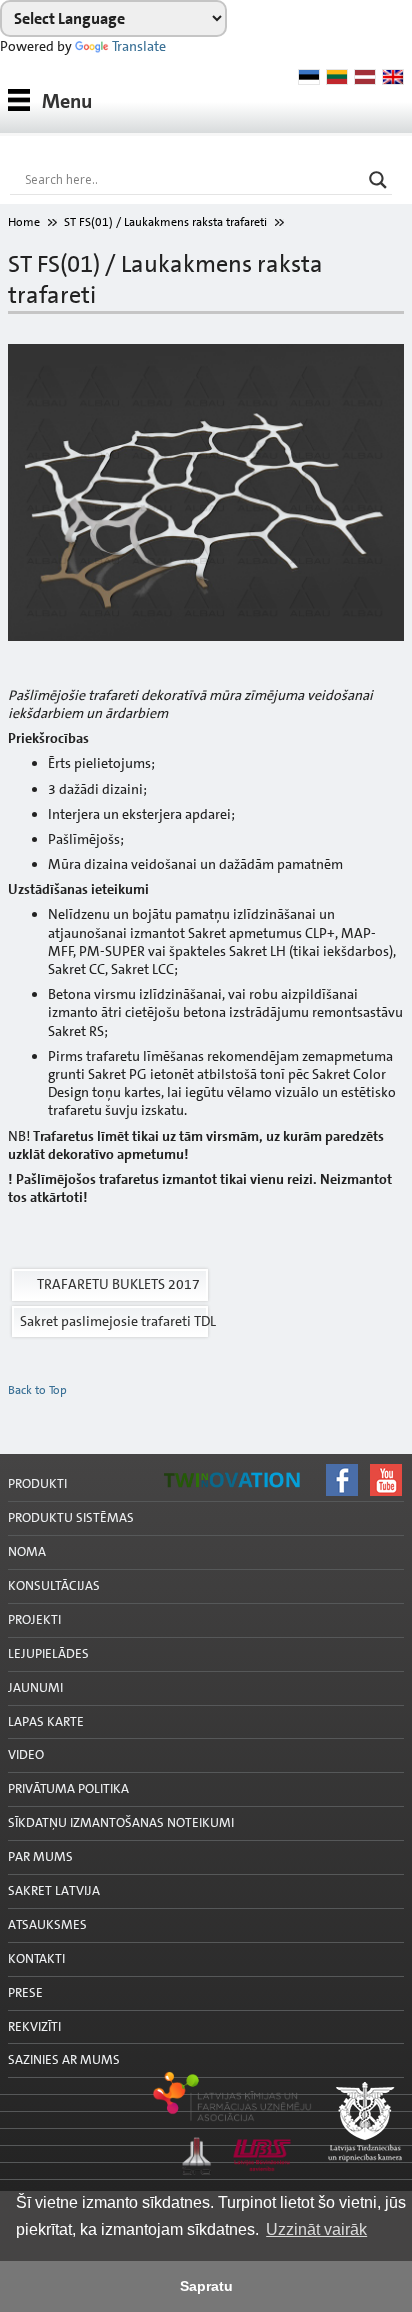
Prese (25, 1992)
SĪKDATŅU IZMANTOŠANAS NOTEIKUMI (121, 1822)
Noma (27, 1551)
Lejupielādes (48, 1653)
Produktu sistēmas (71, 1517)
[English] (393, 77)
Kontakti (36, 1958)
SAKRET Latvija (54, 1890)
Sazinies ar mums (64, 2059)
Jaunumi (35, 1687)
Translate (139, 46)
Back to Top (37, 1390)
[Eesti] (309, 77)
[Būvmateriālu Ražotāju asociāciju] (206, 2171)
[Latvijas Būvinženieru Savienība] (206, 2188)
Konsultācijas (54, 1585)
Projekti (34, 1619)
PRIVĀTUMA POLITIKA (68, 1788)
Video (26, 1754)
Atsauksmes (47, 1924)
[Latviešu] (365, 77)
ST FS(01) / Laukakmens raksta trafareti (165, 222)
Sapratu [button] (206, 2286)
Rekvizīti (34, 2026)
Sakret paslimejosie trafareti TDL (114, 1321)
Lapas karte (46, 1721)
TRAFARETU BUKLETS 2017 (118, 1284)
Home (24, 222)
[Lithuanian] (337, 77)
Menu (67, 101)
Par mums (40, 1856)
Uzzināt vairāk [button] (316, 2229)
